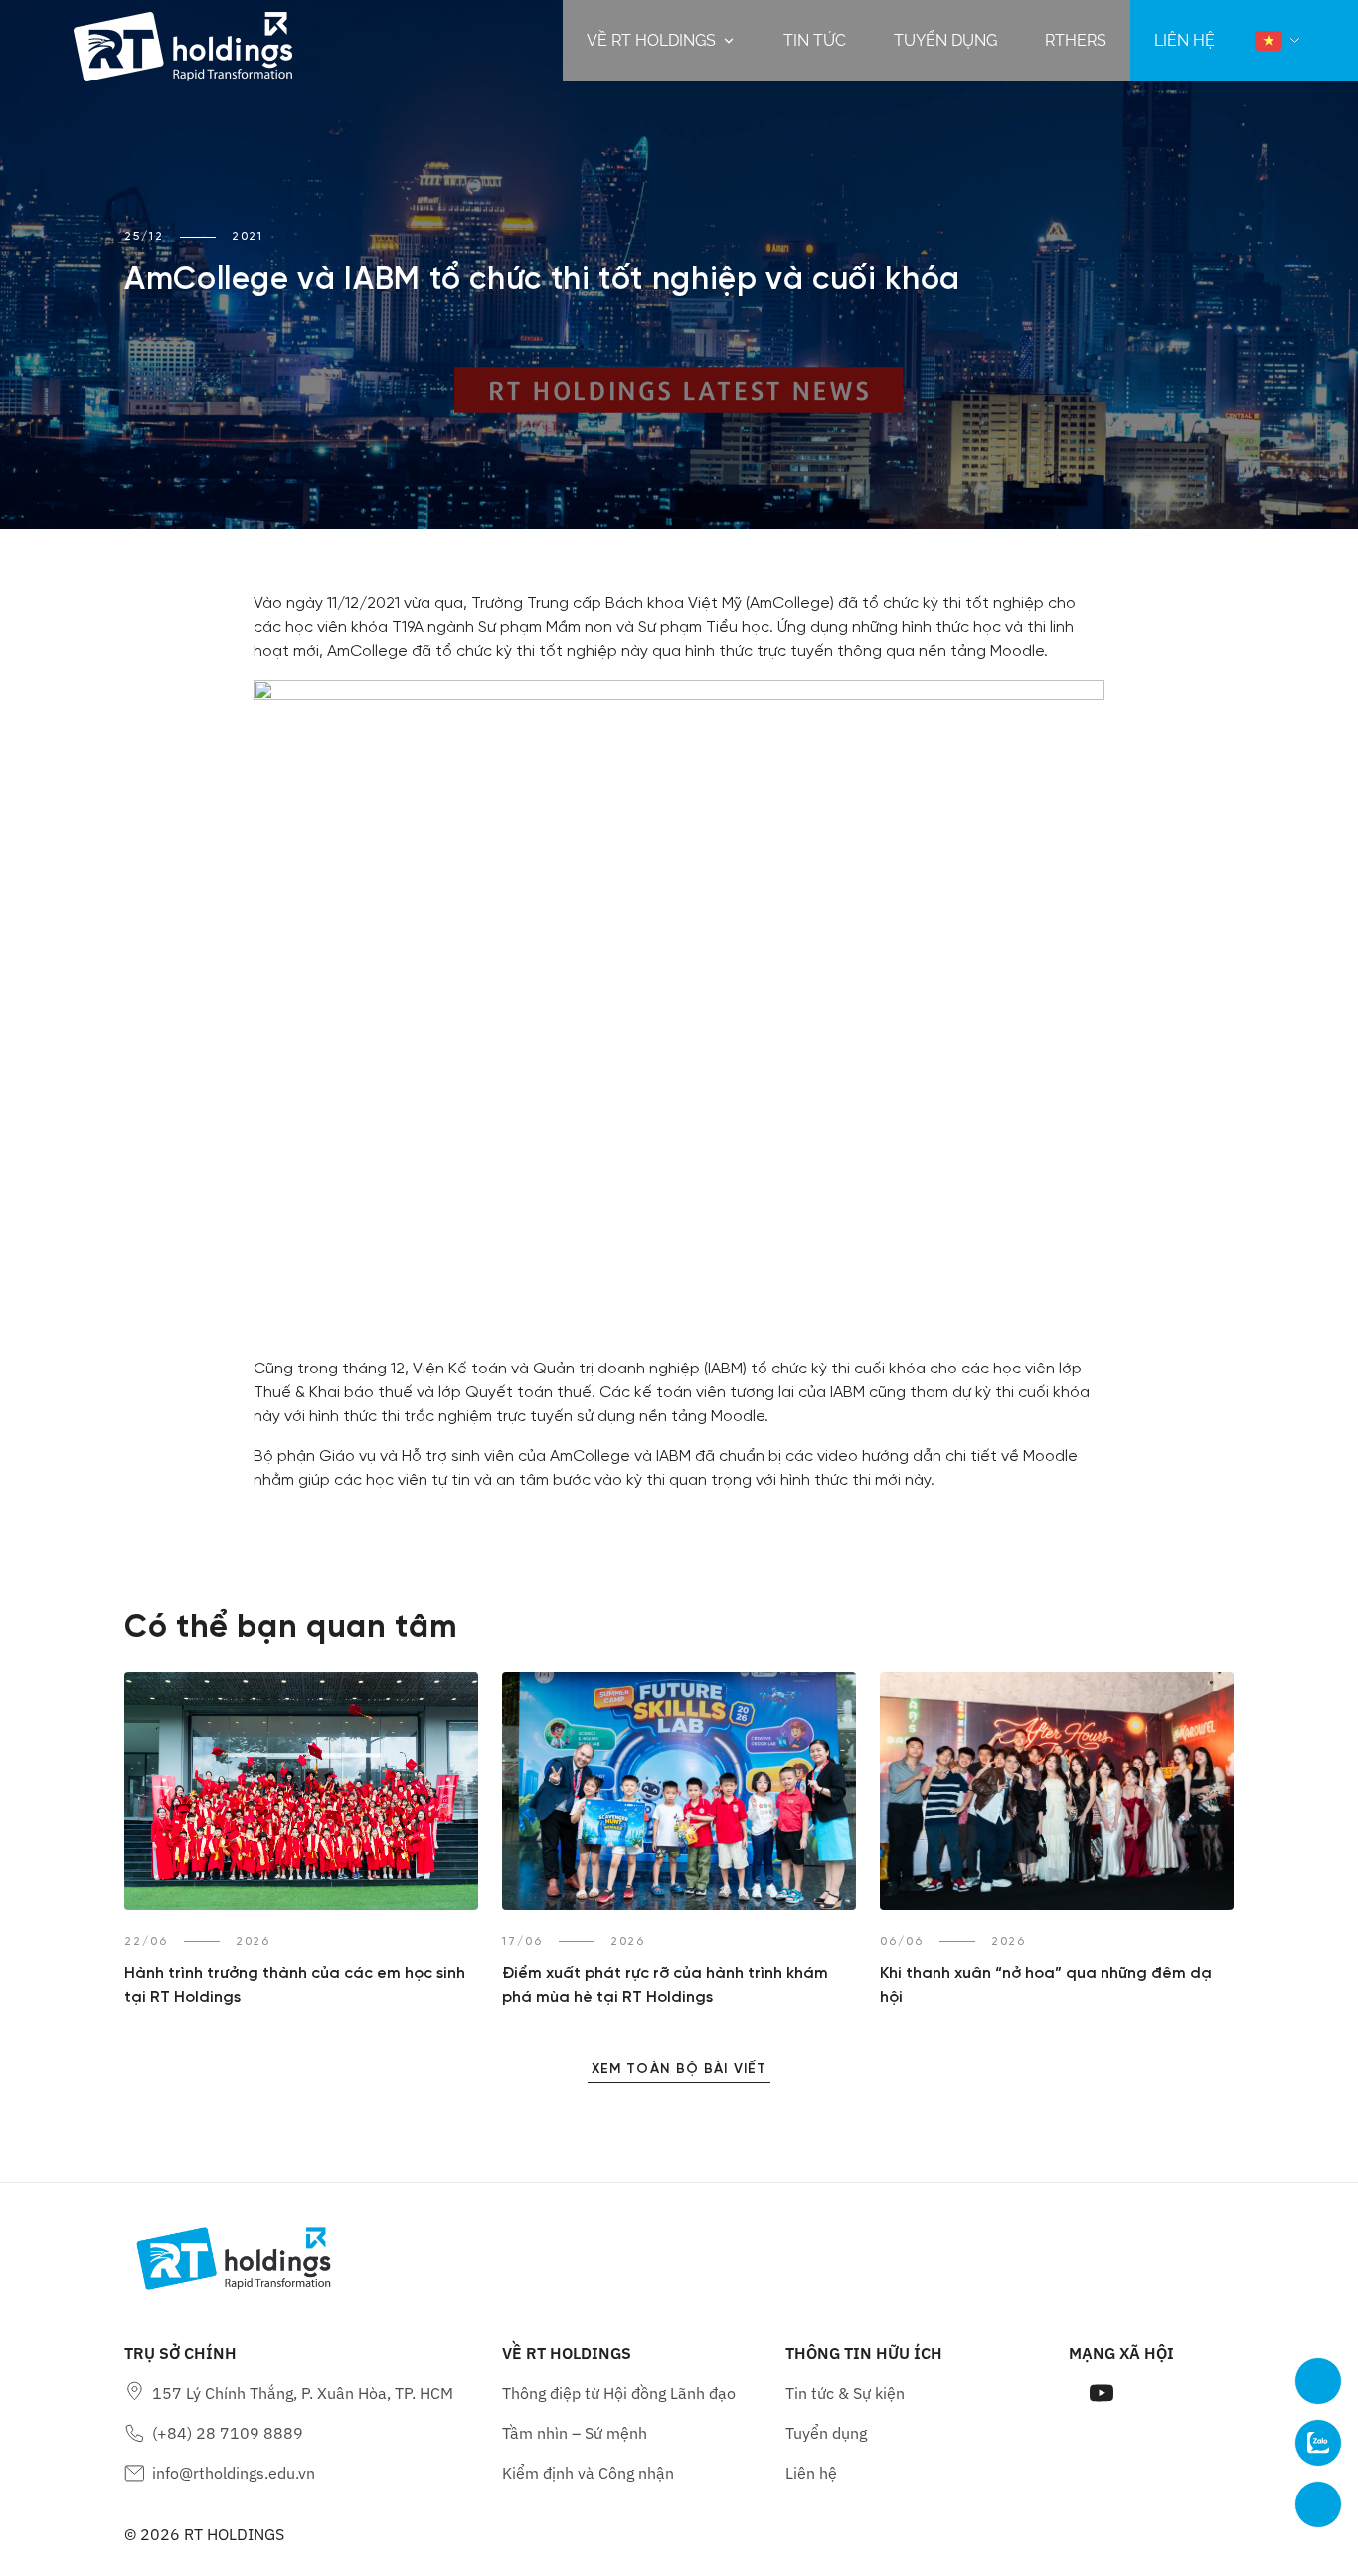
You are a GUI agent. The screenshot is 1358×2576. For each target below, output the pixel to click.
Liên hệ (811, 2473)
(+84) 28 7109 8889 (228, 2433)
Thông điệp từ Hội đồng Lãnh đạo (619, 2393)
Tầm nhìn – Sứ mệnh (575, 2433)
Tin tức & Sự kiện (845, 2393)
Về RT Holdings (651, 40)
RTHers (1076, 40)
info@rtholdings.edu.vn (234, 2473)
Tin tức (815, 40)
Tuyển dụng (945, 40)
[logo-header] (183, 41)
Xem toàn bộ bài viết (679, 2070)
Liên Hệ (1185, 40)
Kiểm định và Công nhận (588, 2473)
